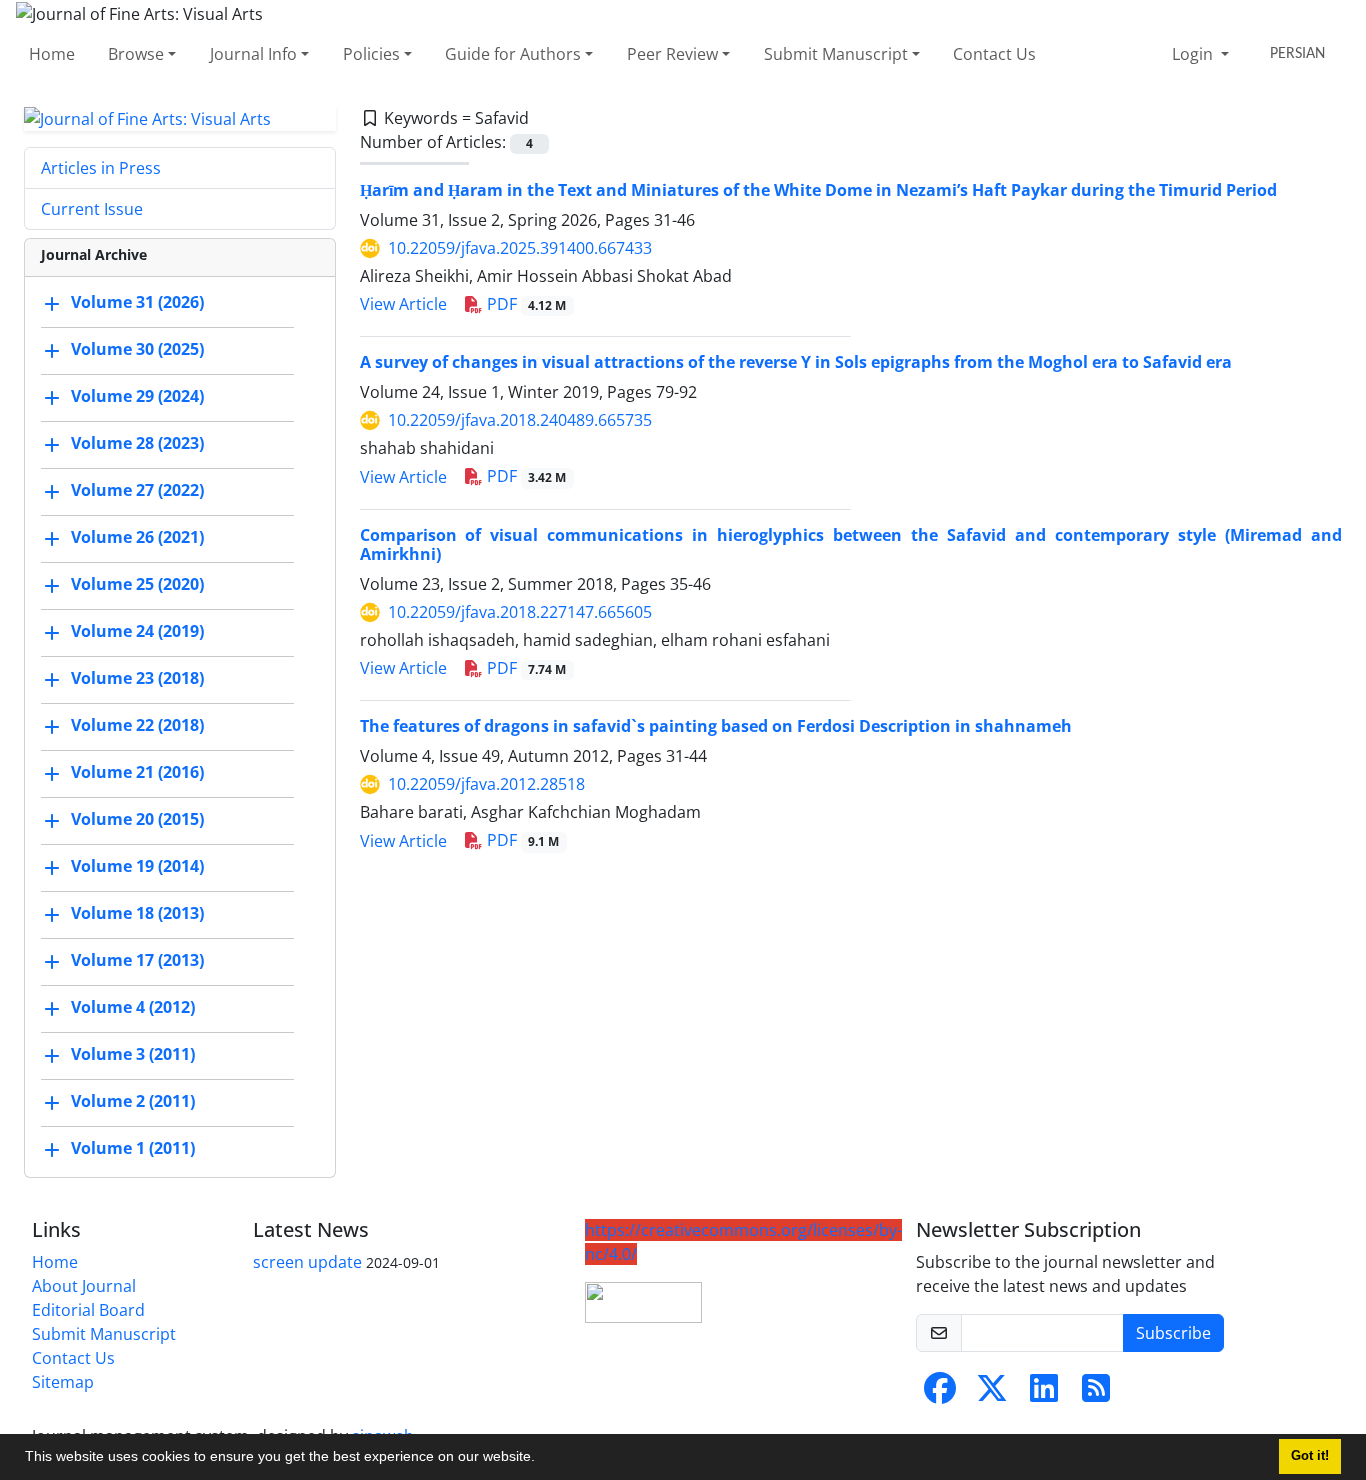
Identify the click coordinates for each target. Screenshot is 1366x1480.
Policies (371, 54)
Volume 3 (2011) (133, 1055)
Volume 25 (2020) (137, 585)
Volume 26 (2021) (137, 538)
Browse (136, 54)
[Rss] (1096, 1394)
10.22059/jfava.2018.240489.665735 (520, 420)
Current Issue (92, 209)
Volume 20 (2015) (137, 820)
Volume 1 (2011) (133, 1149)
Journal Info (253, 54)
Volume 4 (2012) (133, 1008)
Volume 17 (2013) (137, 961)
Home (52, 54)
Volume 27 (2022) (137, 491)
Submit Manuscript (836, 54)
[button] (542, 1459)
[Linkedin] (1044, 1394)
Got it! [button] (1310, 1456)
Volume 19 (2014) (137, 867)
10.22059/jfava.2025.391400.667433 (520, 248)
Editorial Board (88, 1310)
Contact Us (994, 54)
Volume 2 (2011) (133, 1102)
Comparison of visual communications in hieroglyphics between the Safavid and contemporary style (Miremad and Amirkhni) (851, 544)
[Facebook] (940, 1394)
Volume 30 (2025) (137, 350)
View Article (403, 304)
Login (1194, 54)
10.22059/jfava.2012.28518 (486, 784)
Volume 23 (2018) (137, 679)
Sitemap (63, 1382)
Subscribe (1173, 1333)
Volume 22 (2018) (137, 726)
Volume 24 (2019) (137, 632)
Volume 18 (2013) (137, 914)
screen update (307, 1262)
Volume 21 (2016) (137, 773)
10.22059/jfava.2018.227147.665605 (520, 612)
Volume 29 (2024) (137, 397)
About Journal (84, 1286)
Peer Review (672, 54)
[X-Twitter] (992, 1394)
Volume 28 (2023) (137, 444)
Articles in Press (101, 168)
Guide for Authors (513, 54)
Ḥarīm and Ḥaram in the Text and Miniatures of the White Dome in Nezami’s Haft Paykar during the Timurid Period (818, 190)
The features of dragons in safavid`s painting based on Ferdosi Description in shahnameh (716, 726)
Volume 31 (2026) (137, 303)
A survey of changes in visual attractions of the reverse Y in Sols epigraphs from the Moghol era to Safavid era (796, 362)
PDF (525, 304)
